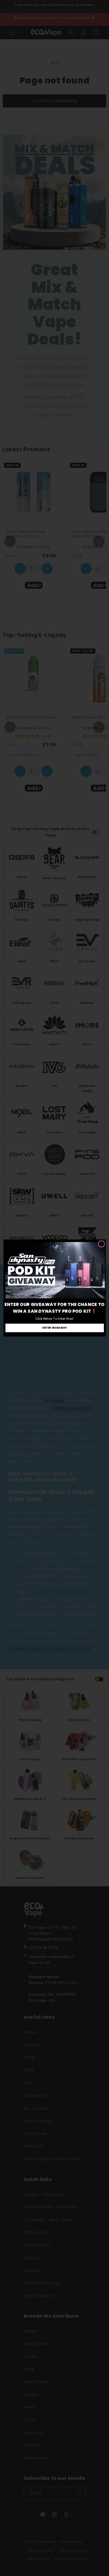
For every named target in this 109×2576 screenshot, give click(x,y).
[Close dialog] (101, 1244)
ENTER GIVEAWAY (55, 1328)
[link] (55, 1270)
